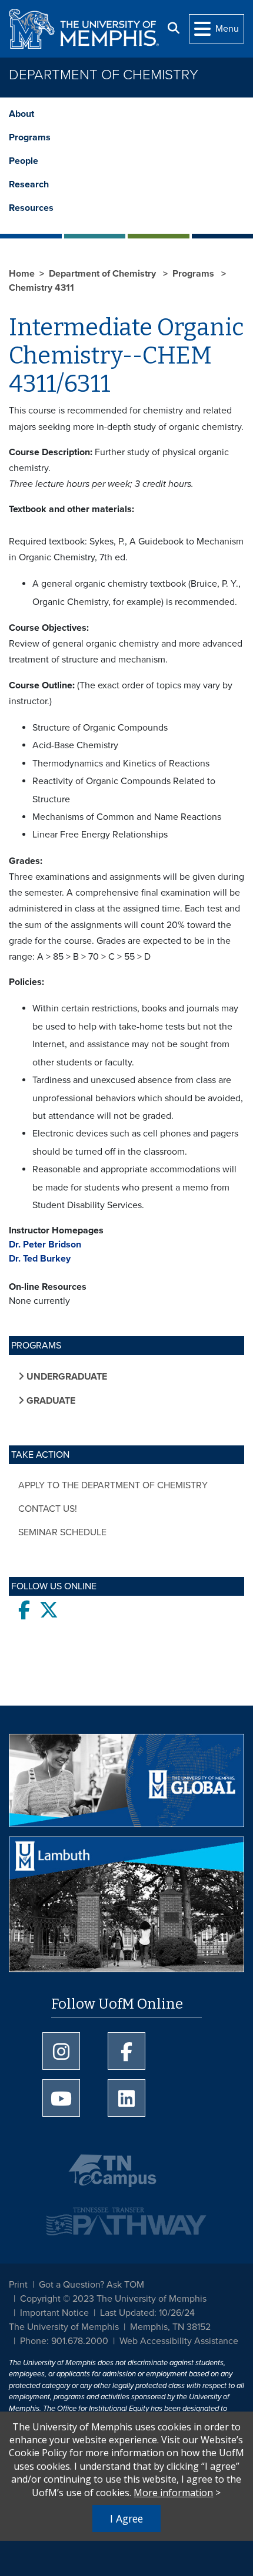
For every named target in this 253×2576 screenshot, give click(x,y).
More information (173, 2493)
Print (18, 2285)
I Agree (126, 2518)
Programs (30, 137)
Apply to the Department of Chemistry (113, 1485)
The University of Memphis (64, 2327)
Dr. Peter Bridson (45, 1245)
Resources (31, 208)
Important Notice (54, 2313)
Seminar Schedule (62, 1532)
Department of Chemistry (104, 75)
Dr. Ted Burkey (40, 1259)
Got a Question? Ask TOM (91, 2285)
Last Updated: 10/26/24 (147, 2313)
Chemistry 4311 (41, 288)
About (21, 114)
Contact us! (48, 1509)
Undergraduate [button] (66, 1377)
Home (22, 274)
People (24, 161)
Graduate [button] (50, 1401)
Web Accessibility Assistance (179, 2341)
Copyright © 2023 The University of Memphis (113, 2299)
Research (29, 184)
